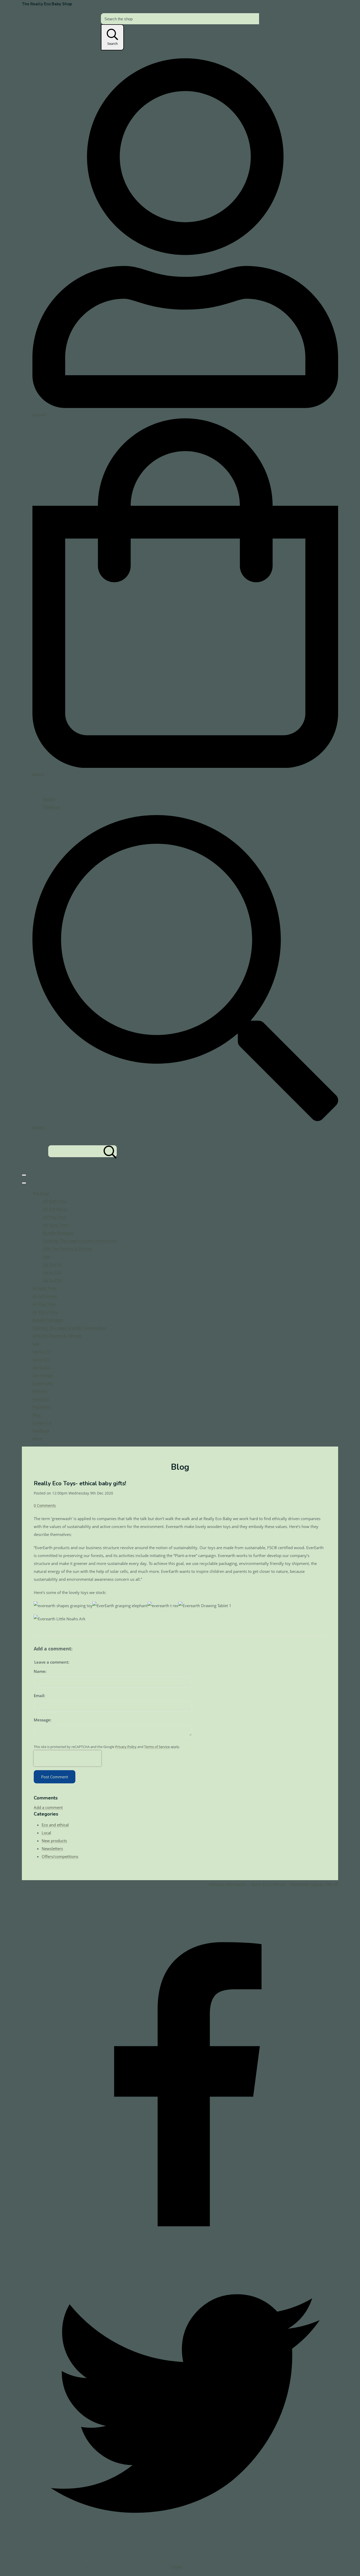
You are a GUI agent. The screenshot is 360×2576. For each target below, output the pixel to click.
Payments (41, 1407)
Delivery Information (228, 1884)
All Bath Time (55, 1201)
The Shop (41, 1193)
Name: (40, 1671)
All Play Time (55, 1217)
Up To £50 (52, 1280)
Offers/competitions (60, 1856)
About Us (41, 1399)
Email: (39, 1696)
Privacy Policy (126, 1747)
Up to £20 (52, 1272)
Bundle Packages (58, 1233)
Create (176, 2567)
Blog (37, 1415)
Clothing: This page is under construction (80, 1241)
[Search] (110, 1151)
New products (54, 1841)
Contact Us (42, 1423)
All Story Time (56, 1225)
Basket (49, 799)
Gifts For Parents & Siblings (68, 1249)
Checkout (51, 807)
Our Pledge (43, 1375)
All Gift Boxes (55, 1209)
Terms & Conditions (268, 1884)
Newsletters (52, 1849)
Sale (47, 1257)
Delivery (40, 1391)
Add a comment (48, 1807)
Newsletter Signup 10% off (314, 1884)
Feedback (41, 1431)
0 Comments (45, 1506)
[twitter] (185, 2555)
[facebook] (185, 2247)
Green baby (43, 1383)
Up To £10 (52, 1265)
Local (46, 1833)
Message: (43, 1720)
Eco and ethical (55, 1825)
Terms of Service (157, 1747)
